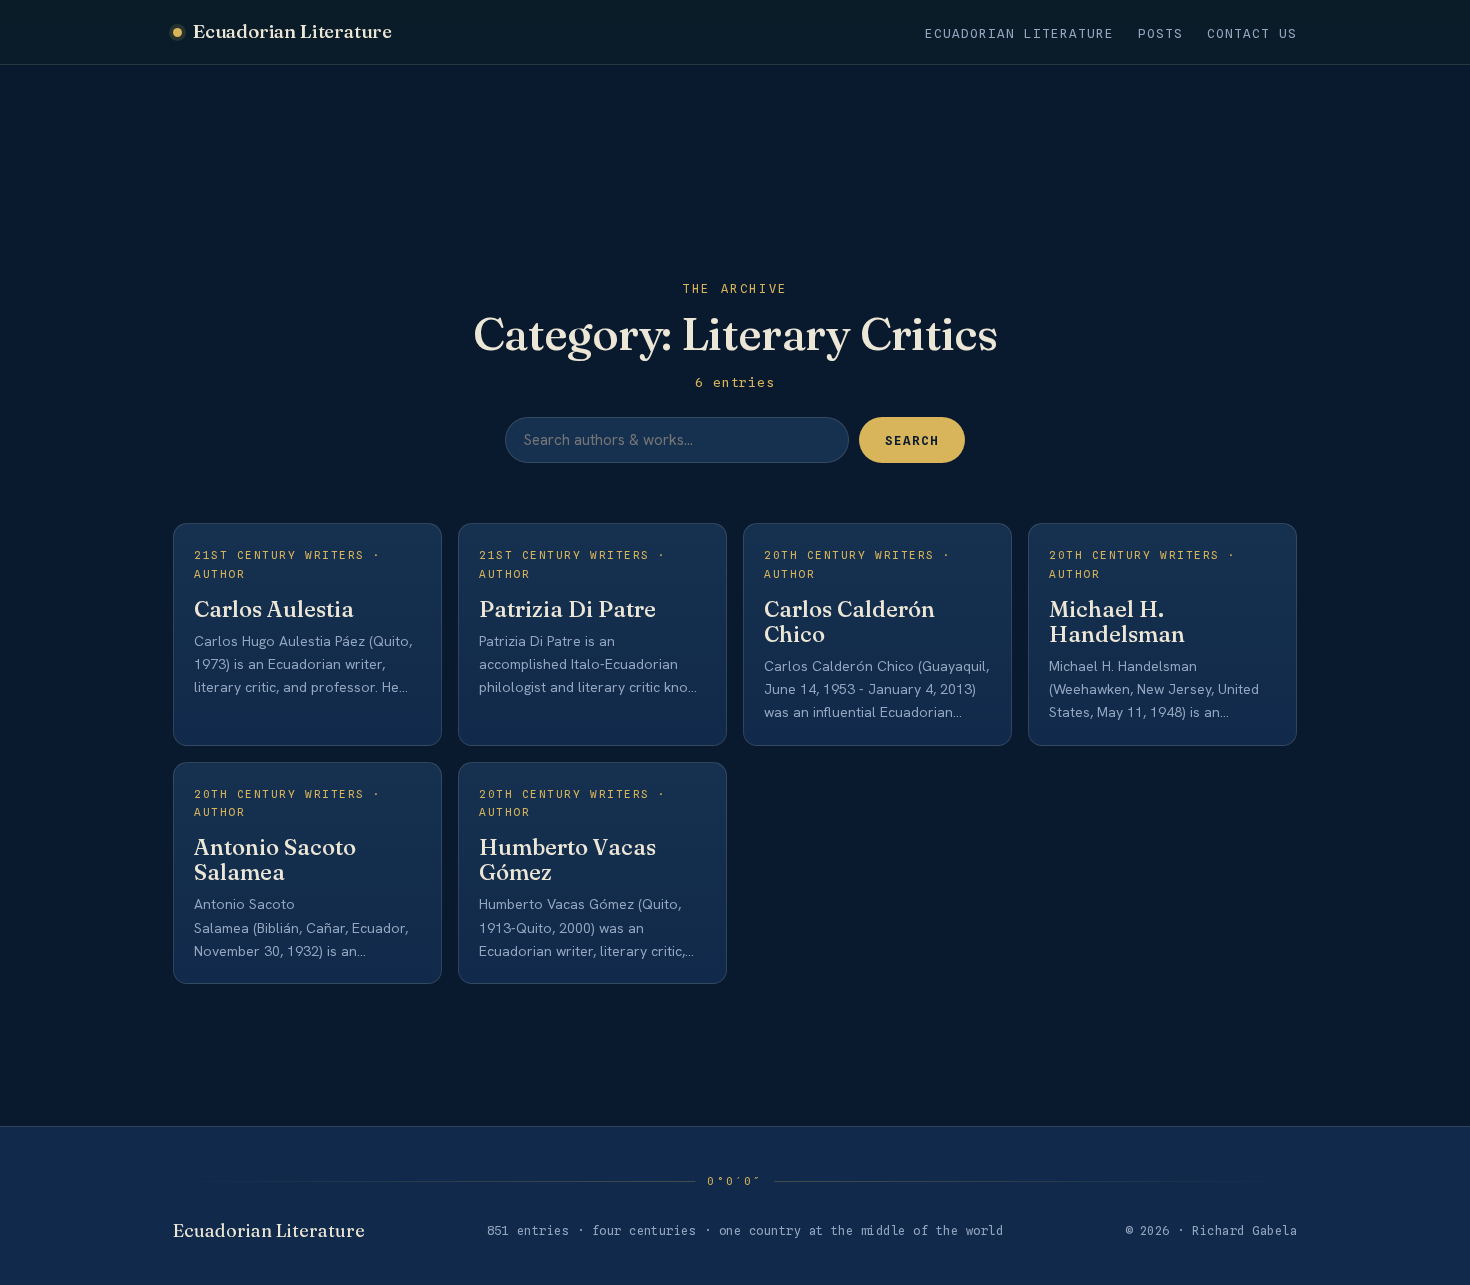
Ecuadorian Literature (292, 31)
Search (912, 440)
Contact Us (1252, 33)
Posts (1160, 33)
